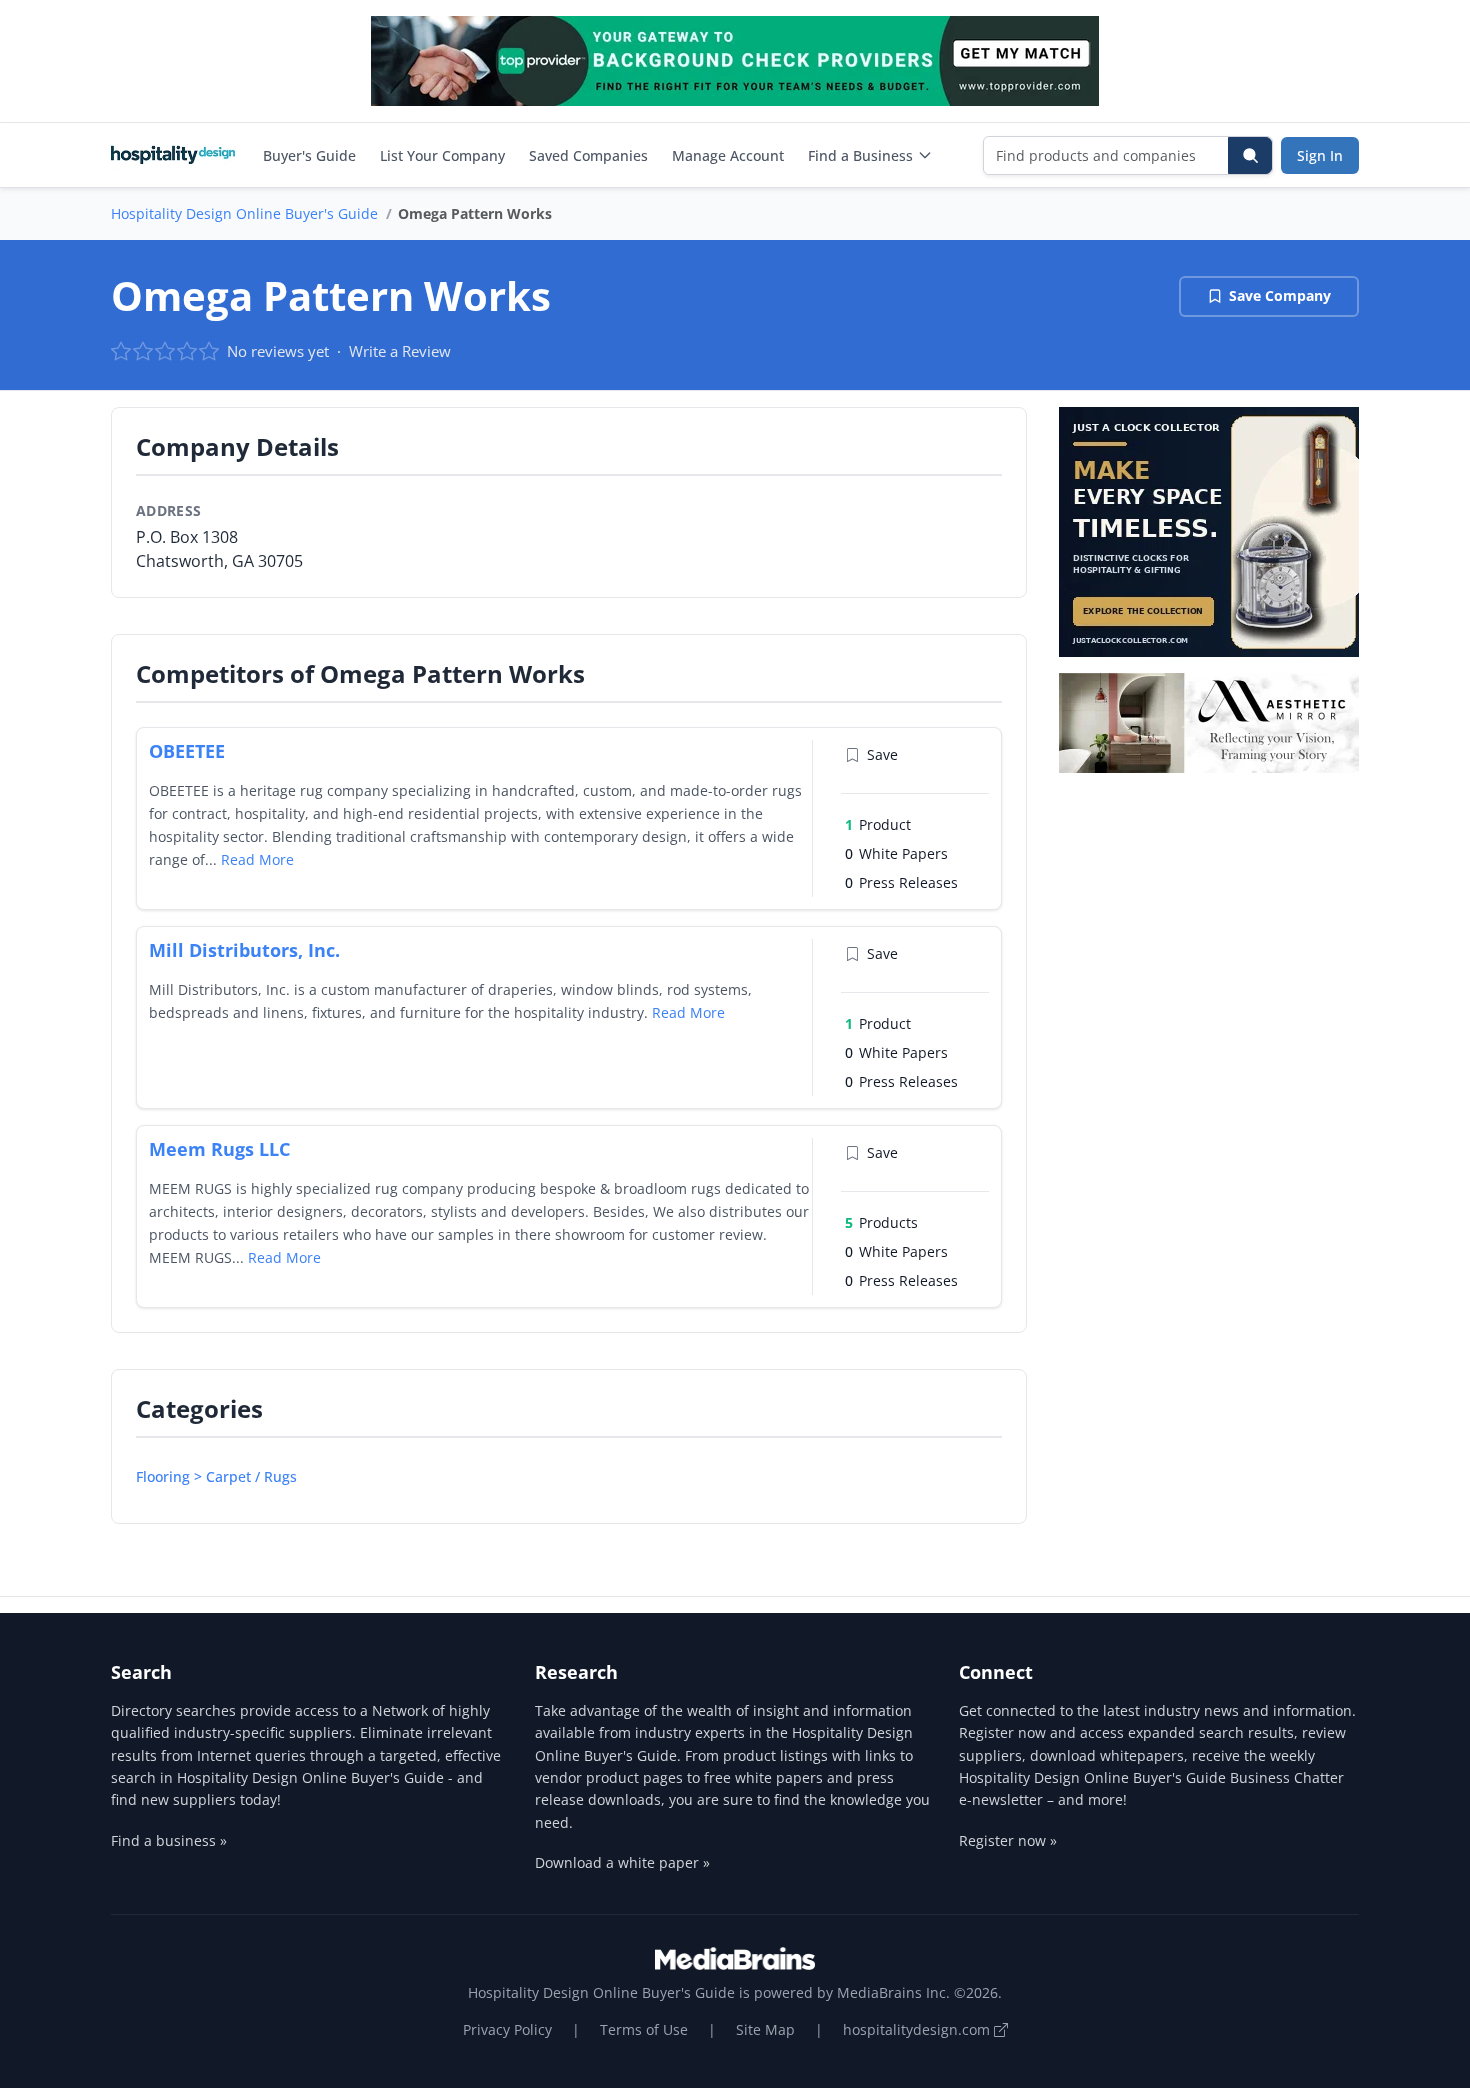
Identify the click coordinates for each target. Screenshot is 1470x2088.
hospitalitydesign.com (918, 2029)
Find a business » (169, 1840)
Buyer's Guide (309, 155)
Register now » (1008, 1840)
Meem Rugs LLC (219, 1149)
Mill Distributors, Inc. (244, 950)
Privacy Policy (507, 2029)
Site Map (765, 2029)
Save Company (1280, 295)
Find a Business (860, 155)
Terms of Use (644, 2029)
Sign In (1320, 155)
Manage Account (728, 155)
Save (882, 754)
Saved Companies (588, 155)
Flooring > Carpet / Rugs (216, 1476)
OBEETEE (187, 751)
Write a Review (400, 351)
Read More (257, 859)
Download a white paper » (622, 1862)
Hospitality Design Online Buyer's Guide (244, 213)
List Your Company (442, 155)
